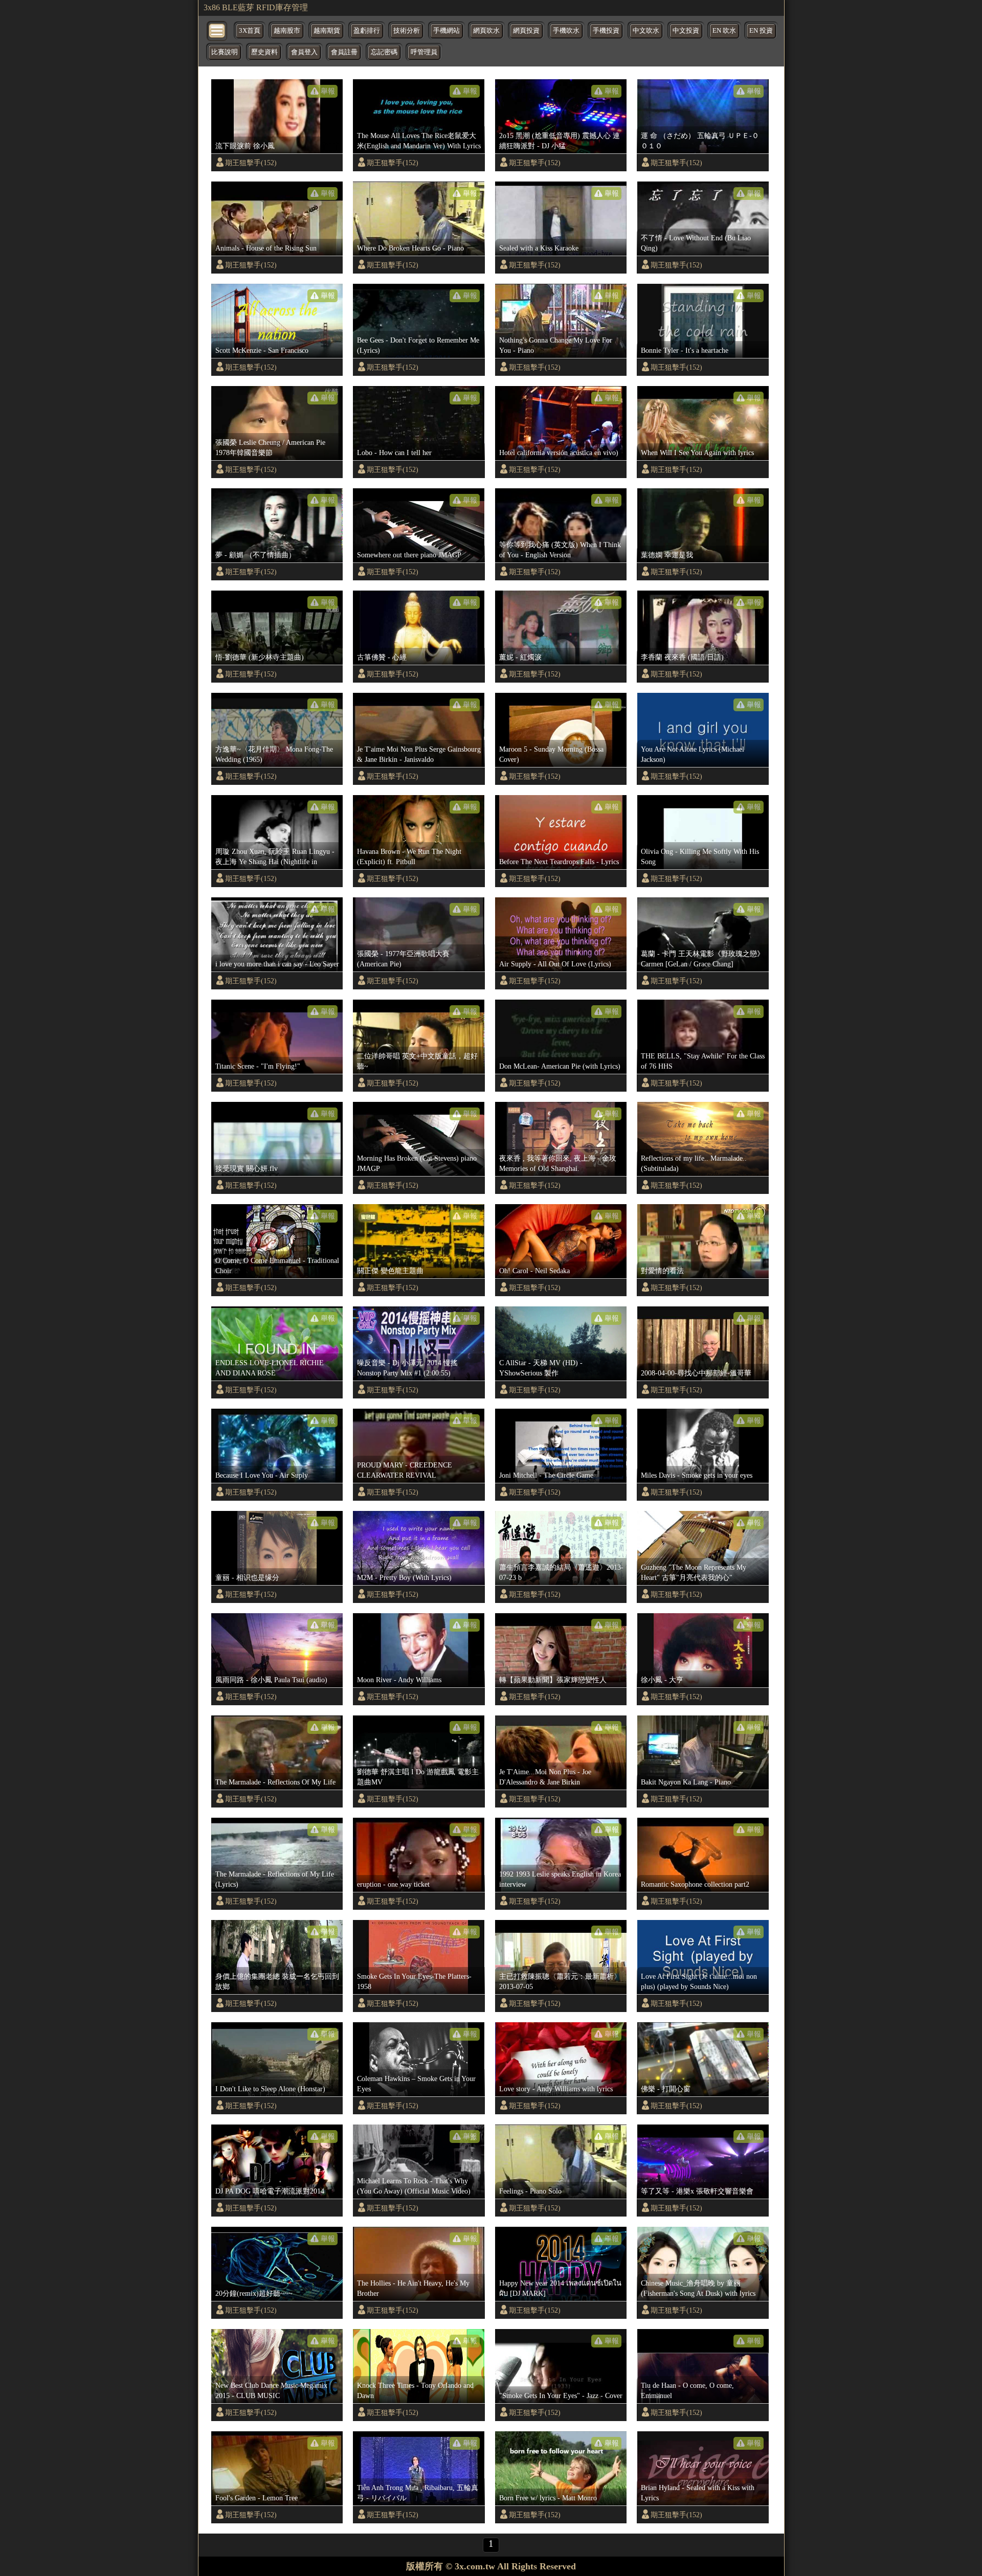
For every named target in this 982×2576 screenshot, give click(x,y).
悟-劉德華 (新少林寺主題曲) (260, 657)
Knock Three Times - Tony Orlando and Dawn (415, 2390)
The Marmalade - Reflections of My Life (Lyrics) (275, 1879)
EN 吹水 (724, 31)
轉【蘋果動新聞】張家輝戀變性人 (553, 1680)
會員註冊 (344, 52)
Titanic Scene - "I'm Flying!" (258, 1066)
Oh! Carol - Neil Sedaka (534, 1271)
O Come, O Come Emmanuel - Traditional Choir (277, 1266)
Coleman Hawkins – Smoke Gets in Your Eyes (416, 2084)
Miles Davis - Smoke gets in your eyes (697, 1475)
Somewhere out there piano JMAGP (409, 555)
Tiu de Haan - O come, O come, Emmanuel (687, 2390)
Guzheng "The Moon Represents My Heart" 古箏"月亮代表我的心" (694, 1572)
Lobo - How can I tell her (394, 453)
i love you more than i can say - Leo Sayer (277, 964)
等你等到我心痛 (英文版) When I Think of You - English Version (560, 550)
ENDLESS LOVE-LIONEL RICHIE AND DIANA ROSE (270, 1368)
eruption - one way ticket (393, 1884)
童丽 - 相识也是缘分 (247, 1577)
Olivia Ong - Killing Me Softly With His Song (700, 856)
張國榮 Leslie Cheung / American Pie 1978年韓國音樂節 (270, 447)
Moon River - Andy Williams (399, 1680)
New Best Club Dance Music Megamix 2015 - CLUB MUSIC (271, 2390)
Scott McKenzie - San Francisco (262, 350)
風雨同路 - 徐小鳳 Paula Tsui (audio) (271, 1680)
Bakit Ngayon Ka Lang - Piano (686, 1782)
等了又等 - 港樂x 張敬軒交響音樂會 (697, 2191)
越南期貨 (327, 31)
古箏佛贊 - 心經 (382, 657)
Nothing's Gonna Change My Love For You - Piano (556, 345)
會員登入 (304, 52)
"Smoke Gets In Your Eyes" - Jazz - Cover (561, 2396)
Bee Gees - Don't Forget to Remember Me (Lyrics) (418, 345)
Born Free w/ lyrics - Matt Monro (548, 2498)
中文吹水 (646, 31)
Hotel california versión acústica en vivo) (559, 453)
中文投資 (686, 31)
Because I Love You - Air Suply (262, 1475)
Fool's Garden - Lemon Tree (256, 2498)
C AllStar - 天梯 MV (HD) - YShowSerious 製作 (541, 1368)
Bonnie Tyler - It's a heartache (685, 350)
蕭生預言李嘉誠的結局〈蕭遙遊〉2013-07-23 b (561, 1572)
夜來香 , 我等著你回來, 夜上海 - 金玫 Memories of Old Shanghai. (558, 1163)
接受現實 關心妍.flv (247, 1168)
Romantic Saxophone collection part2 (695, 1884)
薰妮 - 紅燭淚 (520, 657)
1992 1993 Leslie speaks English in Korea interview (560, 1879)
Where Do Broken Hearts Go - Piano (410, 248)
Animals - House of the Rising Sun (266, 248)
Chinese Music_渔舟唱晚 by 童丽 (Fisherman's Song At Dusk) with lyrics (698, 2288)
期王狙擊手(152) (251, 163)
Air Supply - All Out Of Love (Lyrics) (555, 964)
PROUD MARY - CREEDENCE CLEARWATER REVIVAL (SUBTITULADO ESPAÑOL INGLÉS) (416, 1471)
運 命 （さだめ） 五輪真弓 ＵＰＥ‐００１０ (700, 141)
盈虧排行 (367, 31)
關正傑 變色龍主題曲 (390, 1271)
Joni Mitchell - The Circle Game (546, 1475)
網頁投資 (526, 31)
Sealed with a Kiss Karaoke (539, 248)
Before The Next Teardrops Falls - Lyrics (559, 862)
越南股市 (287, 31)
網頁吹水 (486, 31)
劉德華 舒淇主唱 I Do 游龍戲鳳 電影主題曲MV (418, 1777)
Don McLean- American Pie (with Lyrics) (560, 1066)
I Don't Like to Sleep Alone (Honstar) (270, 2089)
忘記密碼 (384, 52)
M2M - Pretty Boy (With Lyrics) (404, 1577)
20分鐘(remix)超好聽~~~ (254, 2293)
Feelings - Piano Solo (530, 2191)
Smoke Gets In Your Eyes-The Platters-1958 (414, 1981)
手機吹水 (566, 31)
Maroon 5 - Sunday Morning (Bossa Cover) (551, 754)
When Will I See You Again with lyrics (697, 453)
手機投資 (606, 31)
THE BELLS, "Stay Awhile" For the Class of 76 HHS (703, 1061)
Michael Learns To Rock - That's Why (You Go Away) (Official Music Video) (414, 2186)
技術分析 (407, 31)
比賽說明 (225, 52)
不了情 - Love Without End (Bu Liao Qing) (696, 243)
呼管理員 (424, 52)
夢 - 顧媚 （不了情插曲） (255, 555)
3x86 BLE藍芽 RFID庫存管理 (256, 7)
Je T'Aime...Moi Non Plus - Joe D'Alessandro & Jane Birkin (545, 1777)
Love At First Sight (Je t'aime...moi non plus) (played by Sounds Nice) (699, 1981)
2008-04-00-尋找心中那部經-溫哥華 (696, 1373)
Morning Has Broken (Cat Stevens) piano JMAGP (417, 1163)
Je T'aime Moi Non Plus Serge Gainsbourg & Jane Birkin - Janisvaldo (419, 754)
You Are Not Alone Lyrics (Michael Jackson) (693, 754)
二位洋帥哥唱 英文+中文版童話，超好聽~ (417, 1061)
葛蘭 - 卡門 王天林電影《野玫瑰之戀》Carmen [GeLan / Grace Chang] (702, 959)
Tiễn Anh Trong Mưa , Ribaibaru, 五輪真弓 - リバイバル (418, 2493)
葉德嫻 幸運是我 (667, 555)
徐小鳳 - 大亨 (662, 1680)
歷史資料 (264, 52)
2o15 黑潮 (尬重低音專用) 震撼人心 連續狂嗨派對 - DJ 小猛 (560, 141)
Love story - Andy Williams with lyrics (556, 2089)
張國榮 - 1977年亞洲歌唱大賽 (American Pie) (403, 959)
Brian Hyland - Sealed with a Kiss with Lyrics (698, 2493)
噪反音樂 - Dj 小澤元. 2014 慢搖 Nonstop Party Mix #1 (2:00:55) (407, 1368)
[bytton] (217, 30)
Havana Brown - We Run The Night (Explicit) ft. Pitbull (409, 856)
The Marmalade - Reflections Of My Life (275, 1782)
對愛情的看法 (662, 1271)
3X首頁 (250, 31)
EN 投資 (761, 31)
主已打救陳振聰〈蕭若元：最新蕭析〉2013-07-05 (560, 1981)
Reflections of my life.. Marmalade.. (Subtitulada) (694, 1163)
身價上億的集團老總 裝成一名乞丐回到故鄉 (277, 1981)
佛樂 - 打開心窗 (666, 2089)
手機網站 (447, 31)
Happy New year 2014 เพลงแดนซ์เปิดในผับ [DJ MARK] (560, 2288)
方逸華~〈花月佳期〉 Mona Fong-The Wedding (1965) (274, 754)
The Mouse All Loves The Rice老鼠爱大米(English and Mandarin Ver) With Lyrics (419, 141)
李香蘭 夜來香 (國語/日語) (682, 657)
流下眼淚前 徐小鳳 (245, 146)
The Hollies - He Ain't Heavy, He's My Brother (413, 2288)
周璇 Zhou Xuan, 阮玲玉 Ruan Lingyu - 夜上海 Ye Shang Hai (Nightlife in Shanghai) (275, 857)
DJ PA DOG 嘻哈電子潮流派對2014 (270, 2191)
